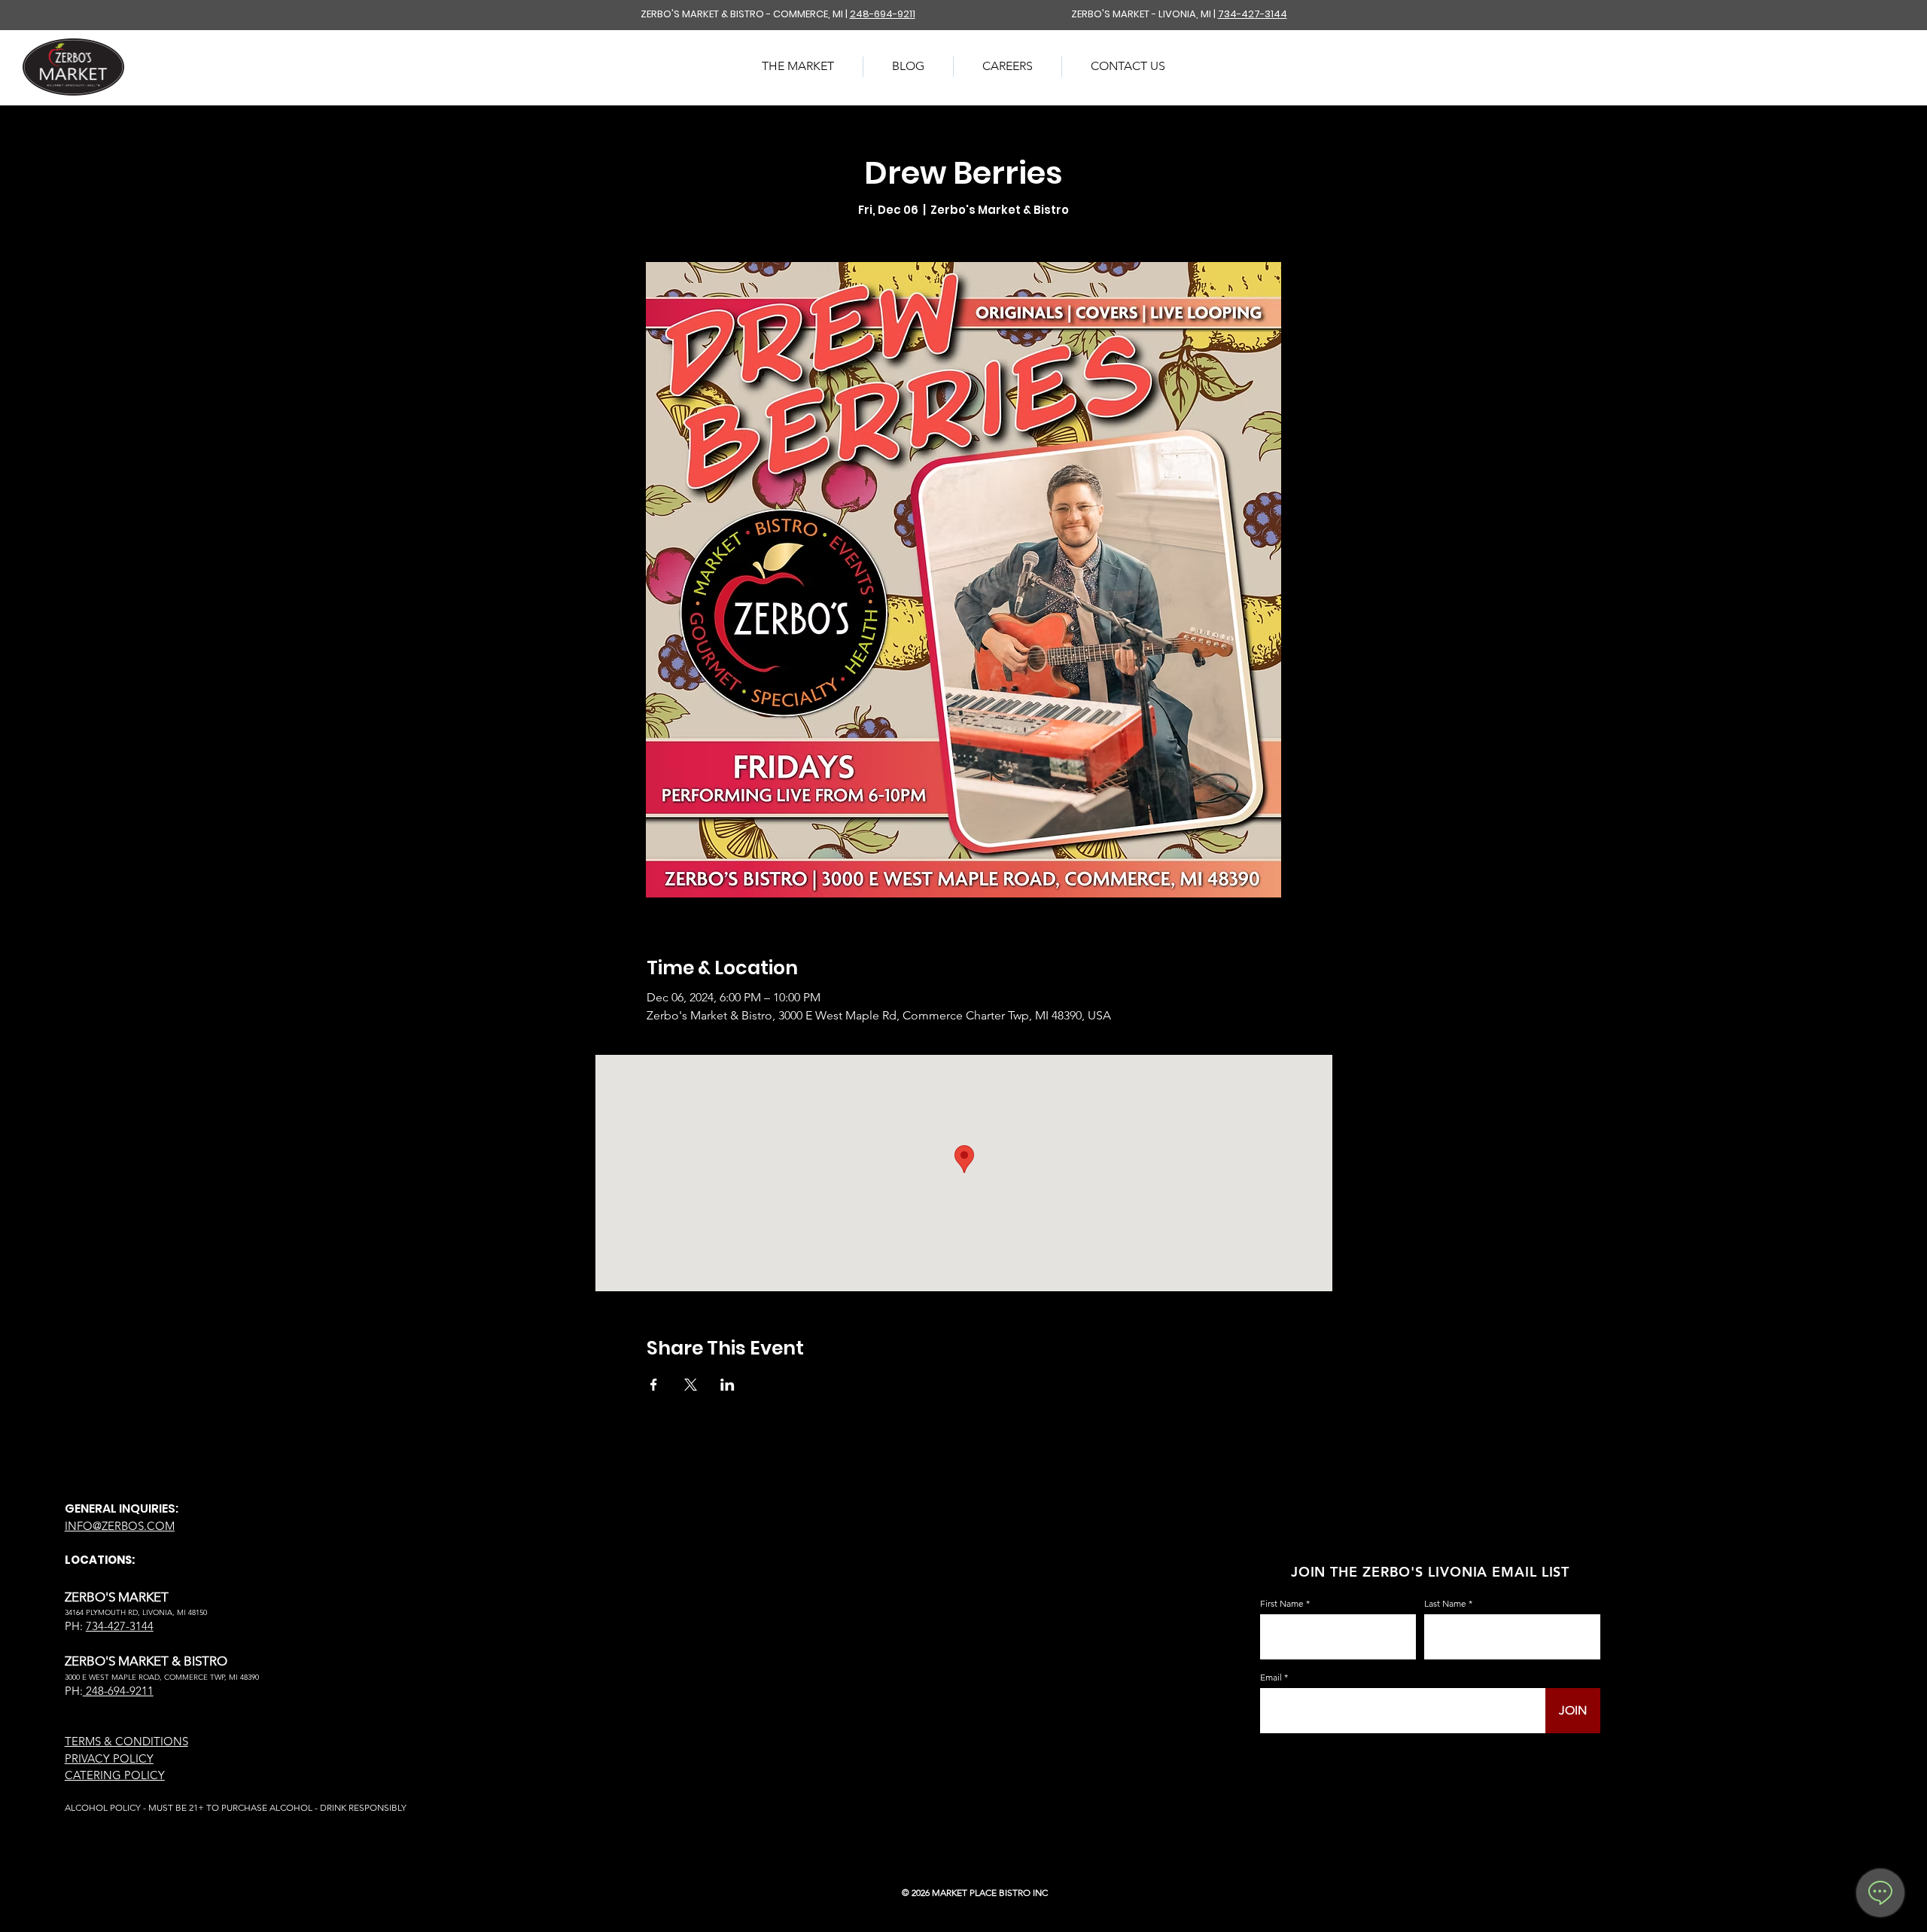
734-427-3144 (1253, 14)
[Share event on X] (691, 1385)
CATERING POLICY (115, 1775)
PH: (74, 1691)
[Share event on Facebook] (654, 1385)
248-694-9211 (883, 14)
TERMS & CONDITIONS (126, 1741)
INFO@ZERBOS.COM (120, 1526)
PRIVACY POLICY (109, 1758)
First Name (1282, 1604)
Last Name (1445, 1604)
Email (1271, 1678)
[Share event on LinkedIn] (728, 1385)
